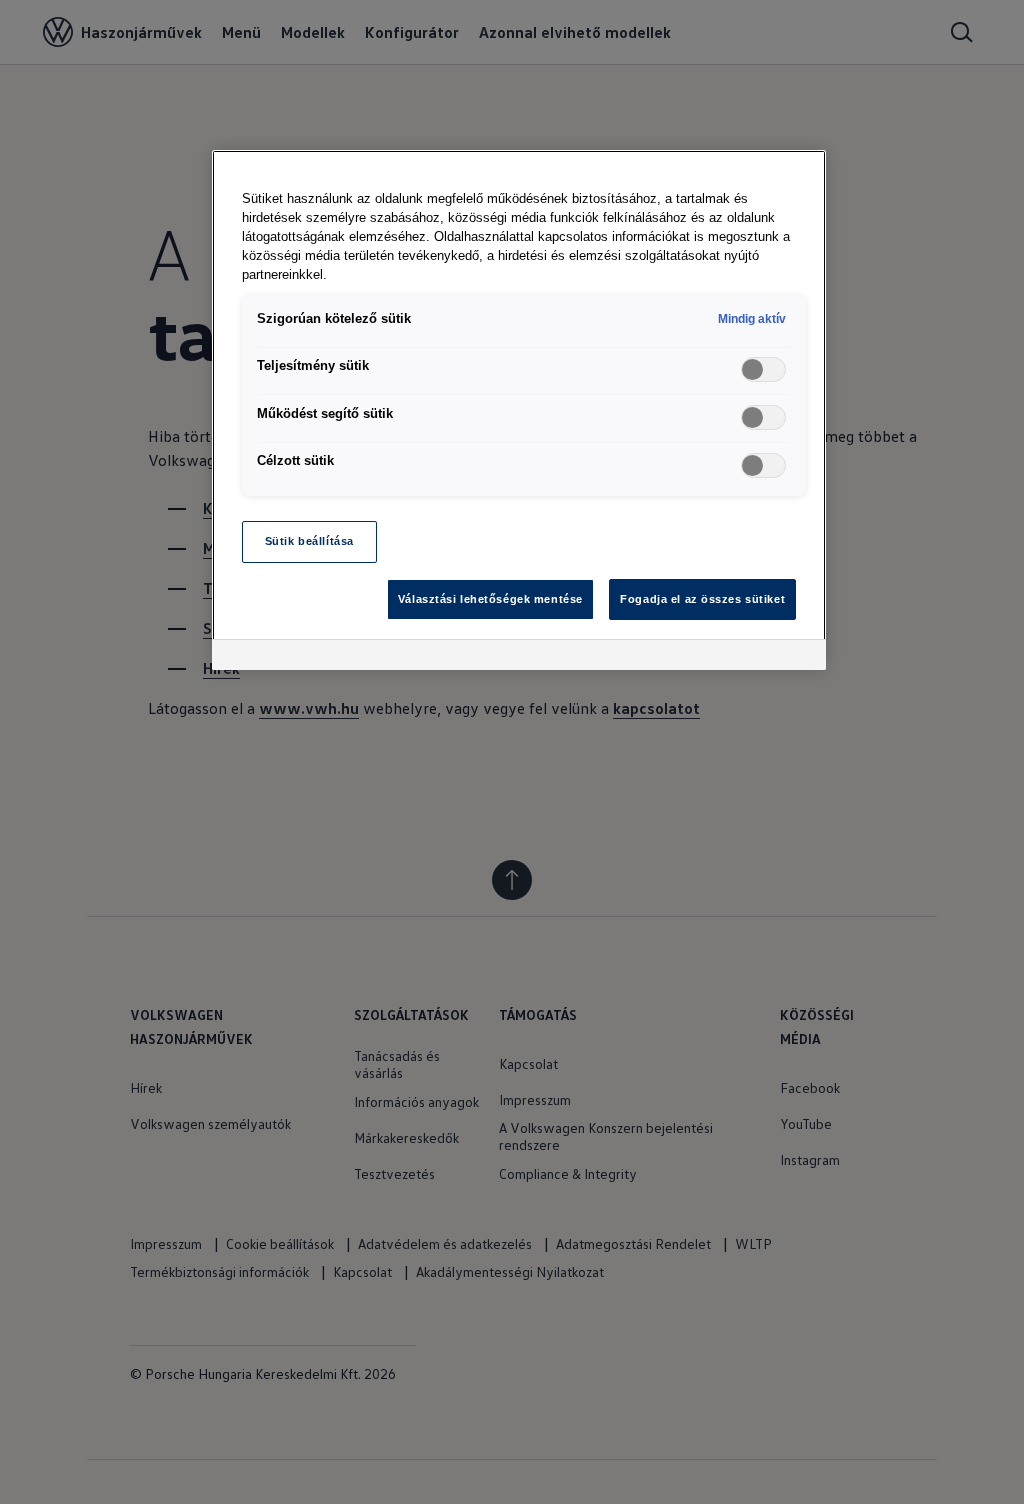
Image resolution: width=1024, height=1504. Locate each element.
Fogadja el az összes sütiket (702, 599)
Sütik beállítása (309, 541)
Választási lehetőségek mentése (490, 599)
